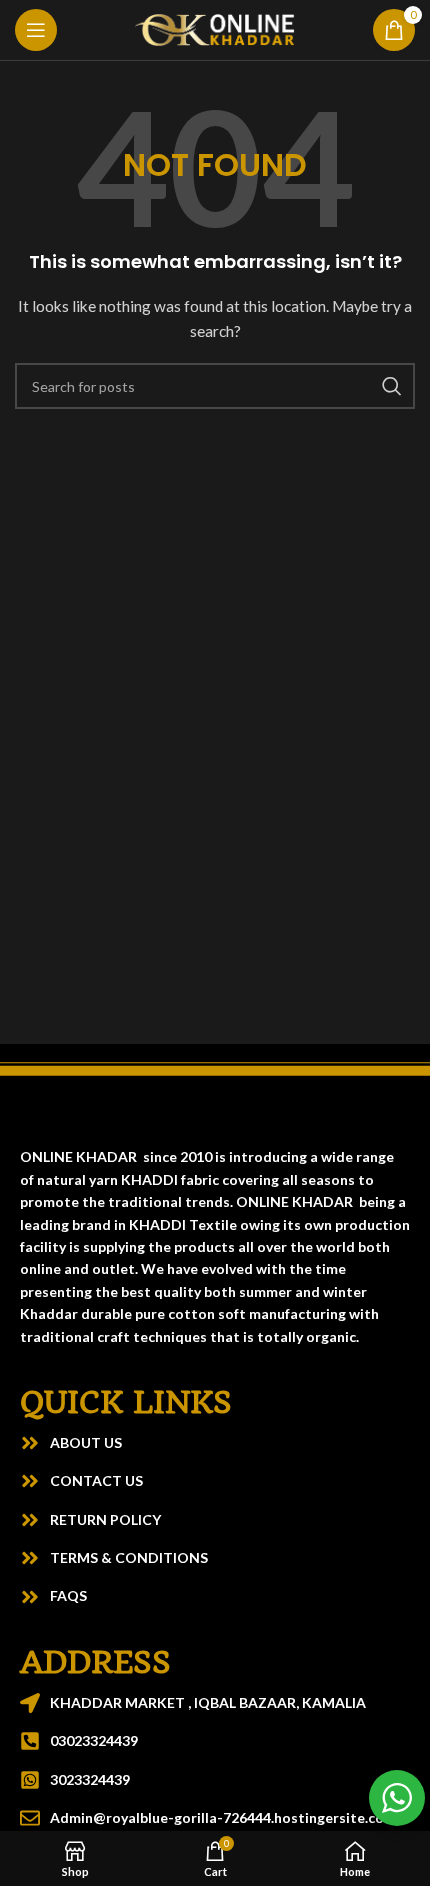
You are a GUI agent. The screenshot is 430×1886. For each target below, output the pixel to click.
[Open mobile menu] (36, 30)
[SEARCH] (392, 386)
